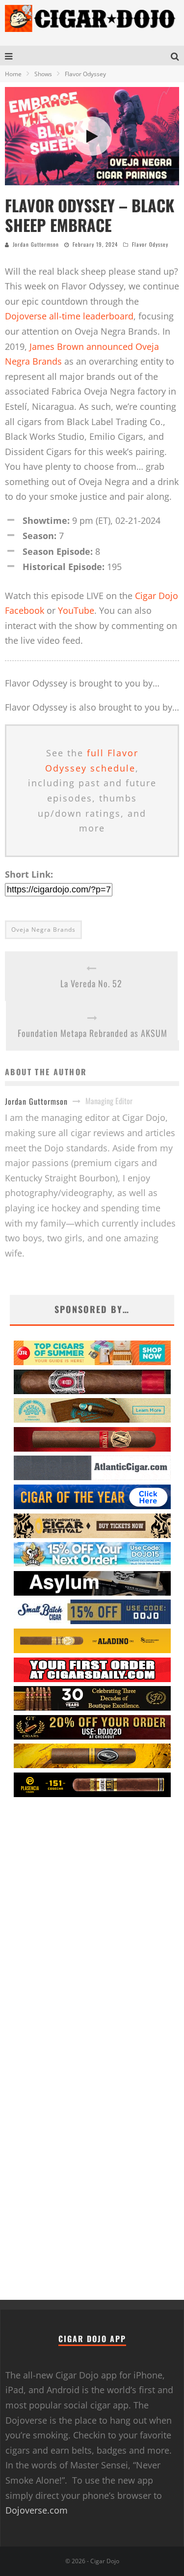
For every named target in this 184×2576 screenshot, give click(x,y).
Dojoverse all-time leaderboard (69, 316)
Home (13, 74)
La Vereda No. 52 (91, 983)
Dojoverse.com (37, 2510)
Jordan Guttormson (36, 244)
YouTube (76, 610)
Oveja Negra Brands (43, 930)
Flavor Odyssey (150, 244)
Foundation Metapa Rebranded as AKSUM (92, 1033)
